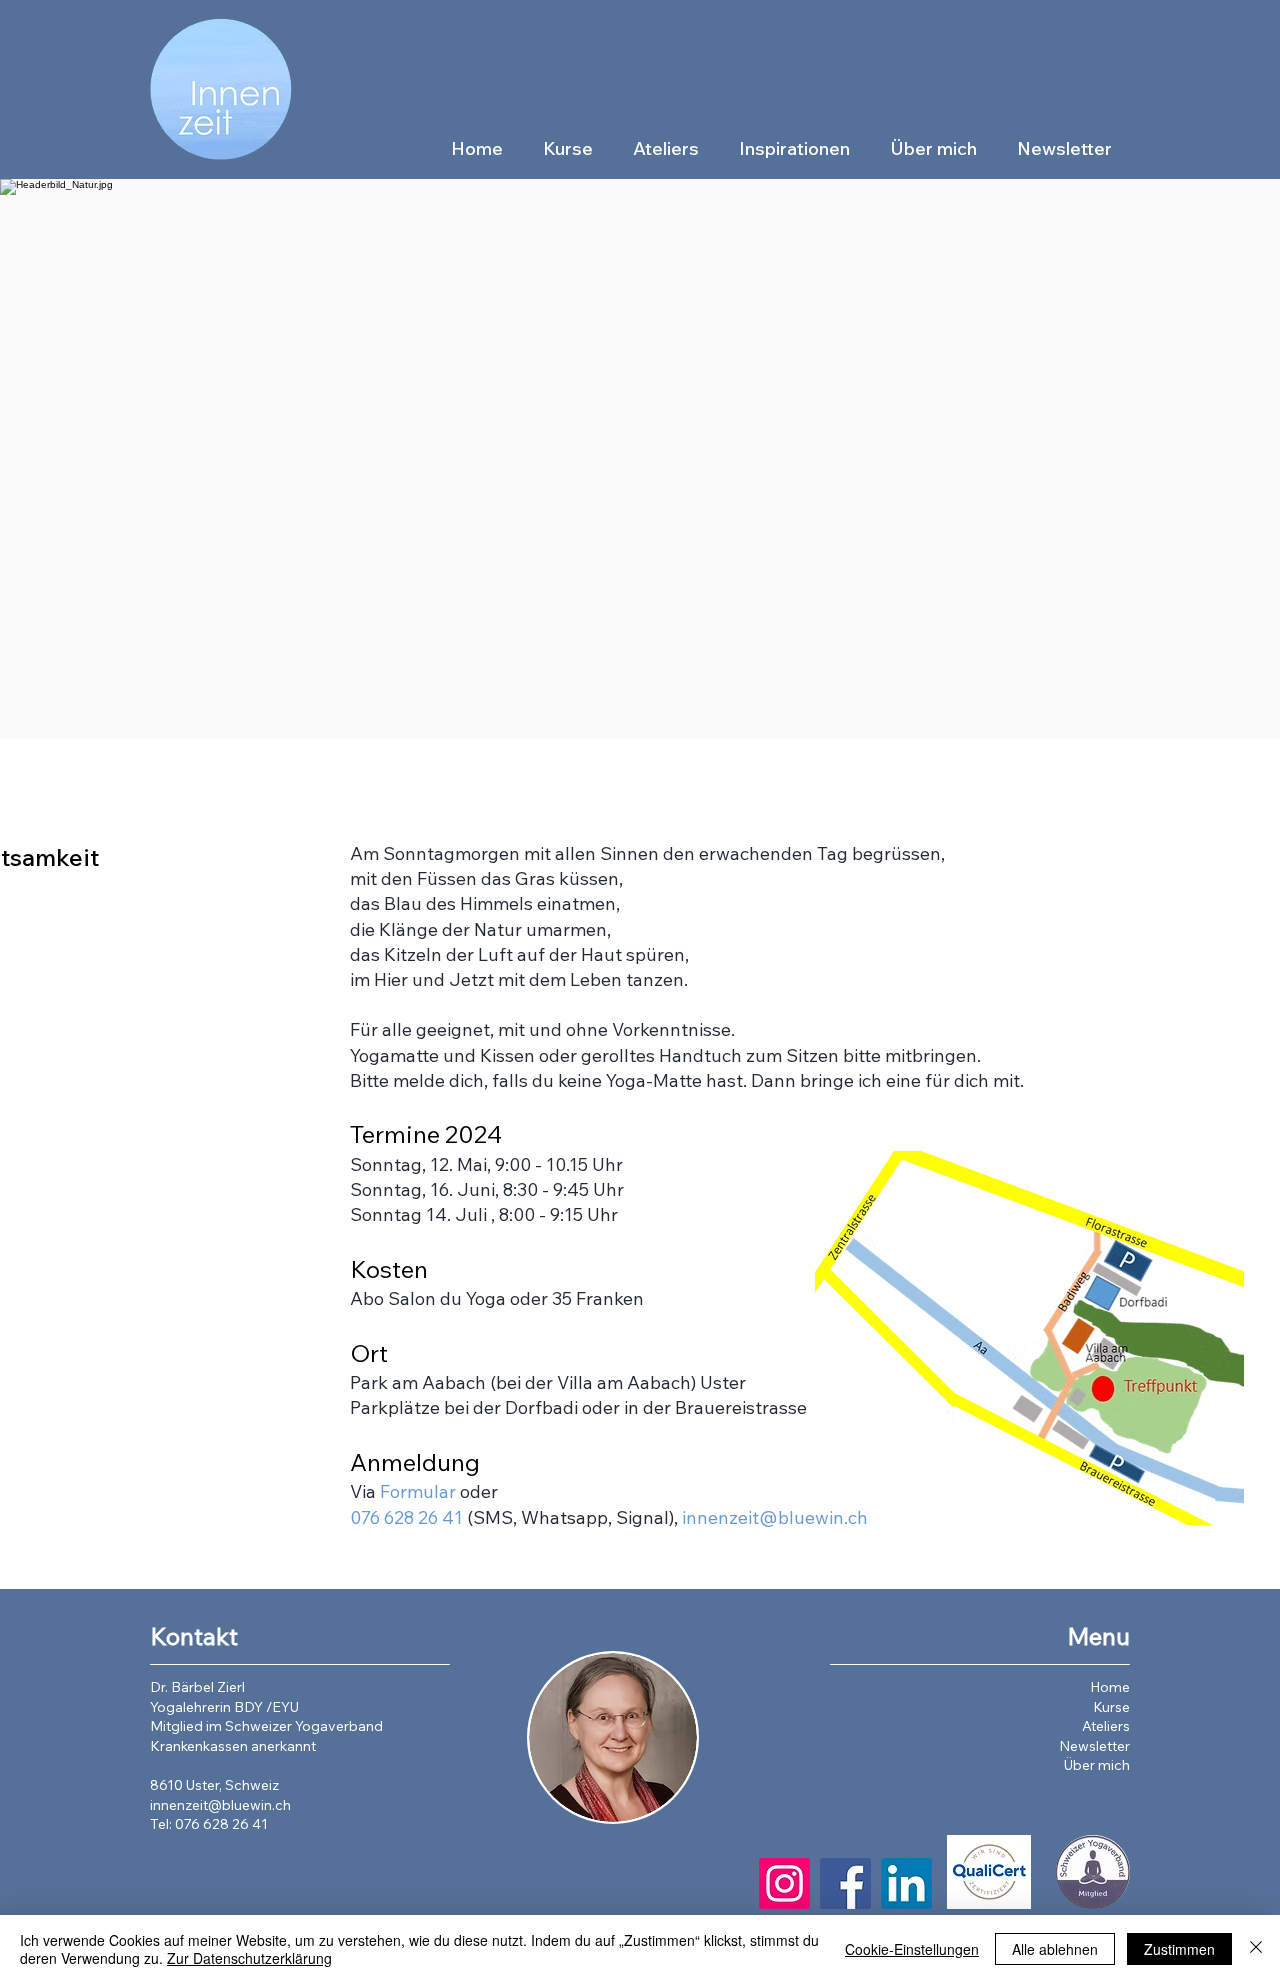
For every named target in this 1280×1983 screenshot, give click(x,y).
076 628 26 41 (406, 1517)
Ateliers (1106, 1726)
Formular (418, 1491)
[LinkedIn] (906, 1883)
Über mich (1097, 1765)
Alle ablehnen (1055, 1949)
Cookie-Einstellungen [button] (912, 1949)
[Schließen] (1256, 1949)
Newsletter (1094, 1746)
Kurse (1111, 1707)
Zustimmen (1179, 1949)
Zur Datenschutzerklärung (249, 1958)
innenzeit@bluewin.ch (775, 1517)
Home (1110, 1687)
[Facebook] (845, 1883)
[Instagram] (784, 1883)
